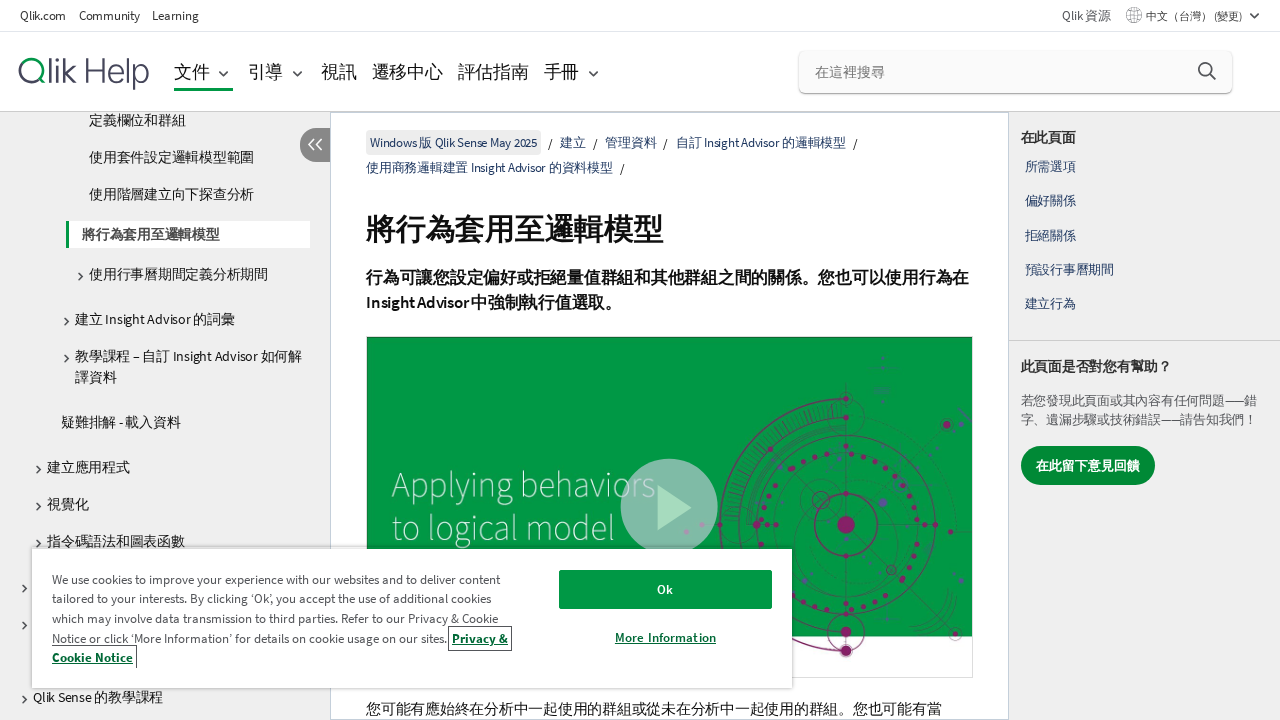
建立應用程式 (88, 467)
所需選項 (1050, 166)
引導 (266, 71)
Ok (665, 589)
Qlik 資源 (1086, 15)
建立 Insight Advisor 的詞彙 (155, 319)
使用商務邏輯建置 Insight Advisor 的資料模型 (489, 167)
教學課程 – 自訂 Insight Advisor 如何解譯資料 (188, 366)
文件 (192, 71)
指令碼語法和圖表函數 (116, 541)
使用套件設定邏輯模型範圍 (171, 157)
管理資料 (630, 142)
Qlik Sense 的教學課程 (98, 697)
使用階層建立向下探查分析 (171, 194)
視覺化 (67, 504)
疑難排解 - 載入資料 (120, 422)
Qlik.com (43, 15)
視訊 (339, 71)
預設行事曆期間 (1069, 269)
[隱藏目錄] (315, 145)
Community (109, 15)
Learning (175, 15)
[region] (412, 617)
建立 (573, 142)
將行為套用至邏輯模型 (151, 234)
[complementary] (1144, 416)
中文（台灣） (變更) (1195, 16)
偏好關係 (1050, 200)
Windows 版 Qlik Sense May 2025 (453, 142)
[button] (1207, 71)
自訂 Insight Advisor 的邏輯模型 (761, 142)
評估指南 (493, 71)
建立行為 (1050, 303)
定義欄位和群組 (137, 120)
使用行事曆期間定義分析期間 (178, 274)
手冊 (562, 71)
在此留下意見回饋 (1088, 465)
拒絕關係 (1050, 235)
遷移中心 (407, 71)
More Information (665, 637)
